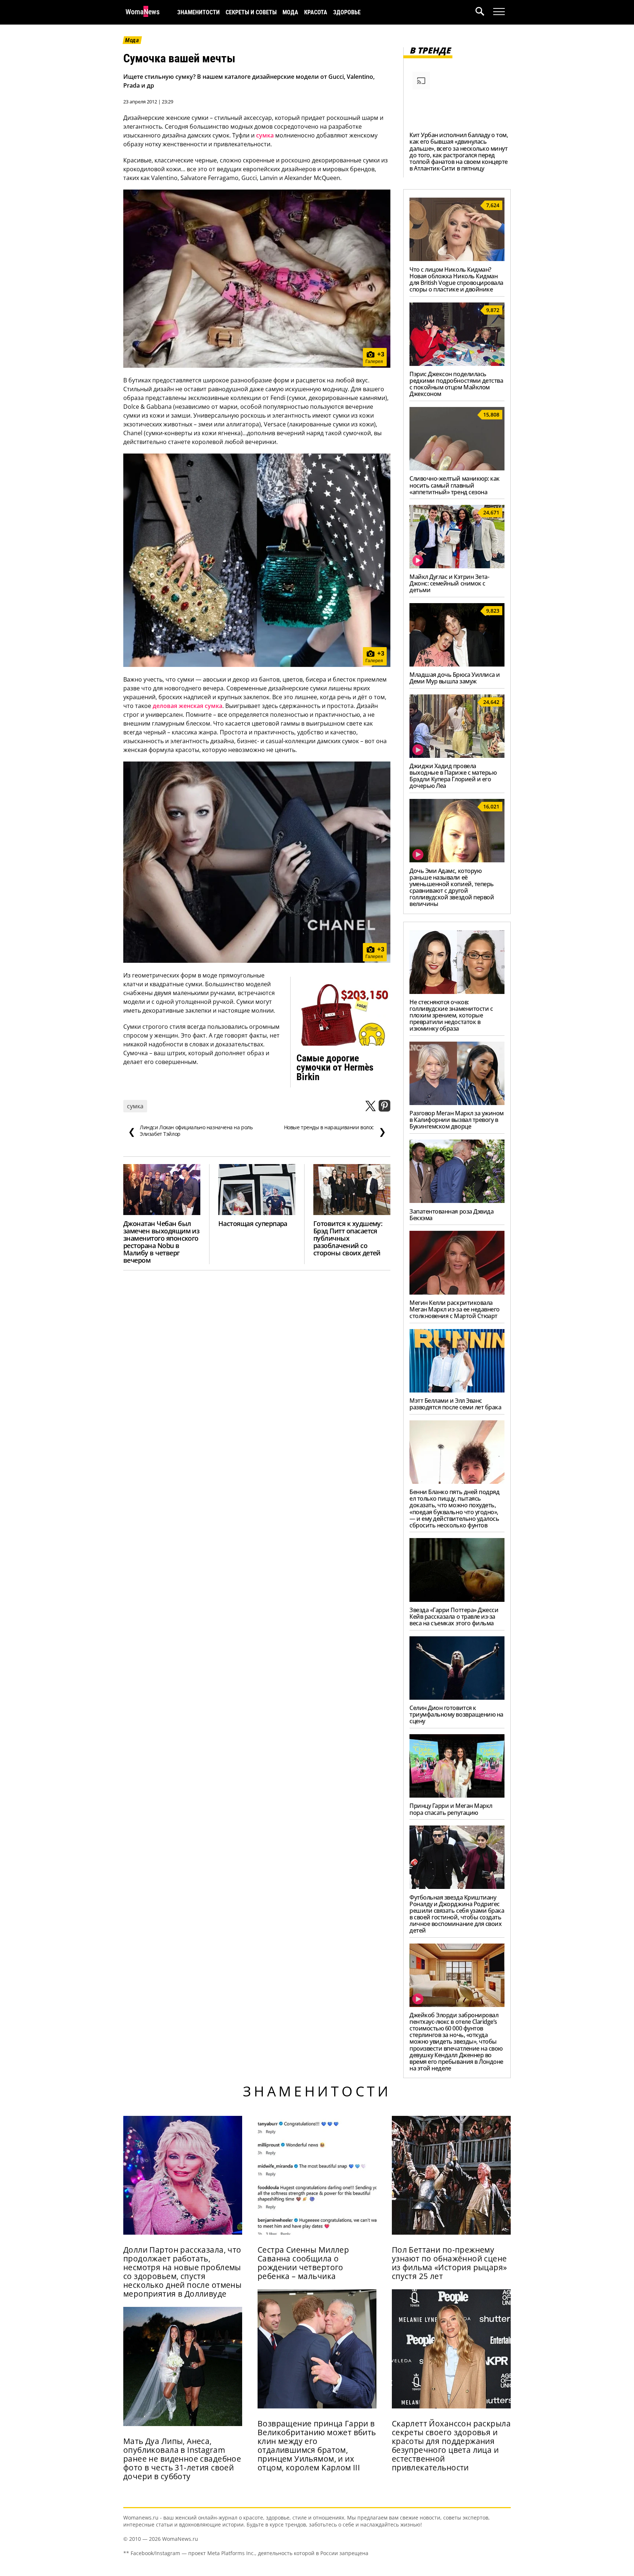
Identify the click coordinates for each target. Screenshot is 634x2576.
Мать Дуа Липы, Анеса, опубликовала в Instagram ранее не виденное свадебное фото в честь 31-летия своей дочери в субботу (182, 2459)
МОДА (290, 12)
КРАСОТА (316, 12)
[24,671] (457, 566)
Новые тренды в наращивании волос (335, 1131)
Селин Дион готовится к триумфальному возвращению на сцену (456, 1714)
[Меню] (499, 12)
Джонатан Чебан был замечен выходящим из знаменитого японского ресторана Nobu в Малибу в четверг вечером (161, 1242)
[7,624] (457, 259)
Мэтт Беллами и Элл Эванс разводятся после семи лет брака (455, 1404)
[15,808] (457, 468)
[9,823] (457, 664)
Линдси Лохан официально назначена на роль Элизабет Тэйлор (190, 1131)
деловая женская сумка (187, 706)
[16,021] (457, 860)
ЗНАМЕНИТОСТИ (198, 12)
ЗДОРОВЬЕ (347, 12)
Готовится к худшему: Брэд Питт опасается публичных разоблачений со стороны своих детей (348, 1238)
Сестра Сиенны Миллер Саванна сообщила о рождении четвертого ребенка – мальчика (303, 2263)
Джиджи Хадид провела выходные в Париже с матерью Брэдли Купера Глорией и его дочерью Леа (453, 776)
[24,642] (457, 756)
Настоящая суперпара (253, 1223)
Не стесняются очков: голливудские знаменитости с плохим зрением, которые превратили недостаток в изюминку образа (451, 1015)
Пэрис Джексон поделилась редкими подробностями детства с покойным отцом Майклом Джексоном (456, 384)
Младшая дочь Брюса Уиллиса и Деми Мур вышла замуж (455, 678)
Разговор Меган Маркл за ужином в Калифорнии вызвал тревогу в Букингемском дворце (457, 1120)
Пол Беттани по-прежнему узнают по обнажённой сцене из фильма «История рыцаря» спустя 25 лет (449, 2263)
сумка (265, 135)
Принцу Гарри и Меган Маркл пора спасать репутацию (451, 1809)
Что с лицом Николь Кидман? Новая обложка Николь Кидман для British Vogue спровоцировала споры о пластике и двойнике (456, 279)
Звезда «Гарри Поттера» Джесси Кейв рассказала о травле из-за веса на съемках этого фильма (454, 1617)
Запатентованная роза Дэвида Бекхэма (451, 1215)
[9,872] (457, 364)
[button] (484, 12)
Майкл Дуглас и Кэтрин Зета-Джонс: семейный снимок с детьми (449, 583)
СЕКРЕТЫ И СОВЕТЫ (251, 12)
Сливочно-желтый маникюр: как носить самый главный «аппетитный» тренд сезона (455, 485)
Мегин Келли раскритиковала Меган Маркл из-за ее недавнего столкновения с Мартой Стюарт (455, 1309)
